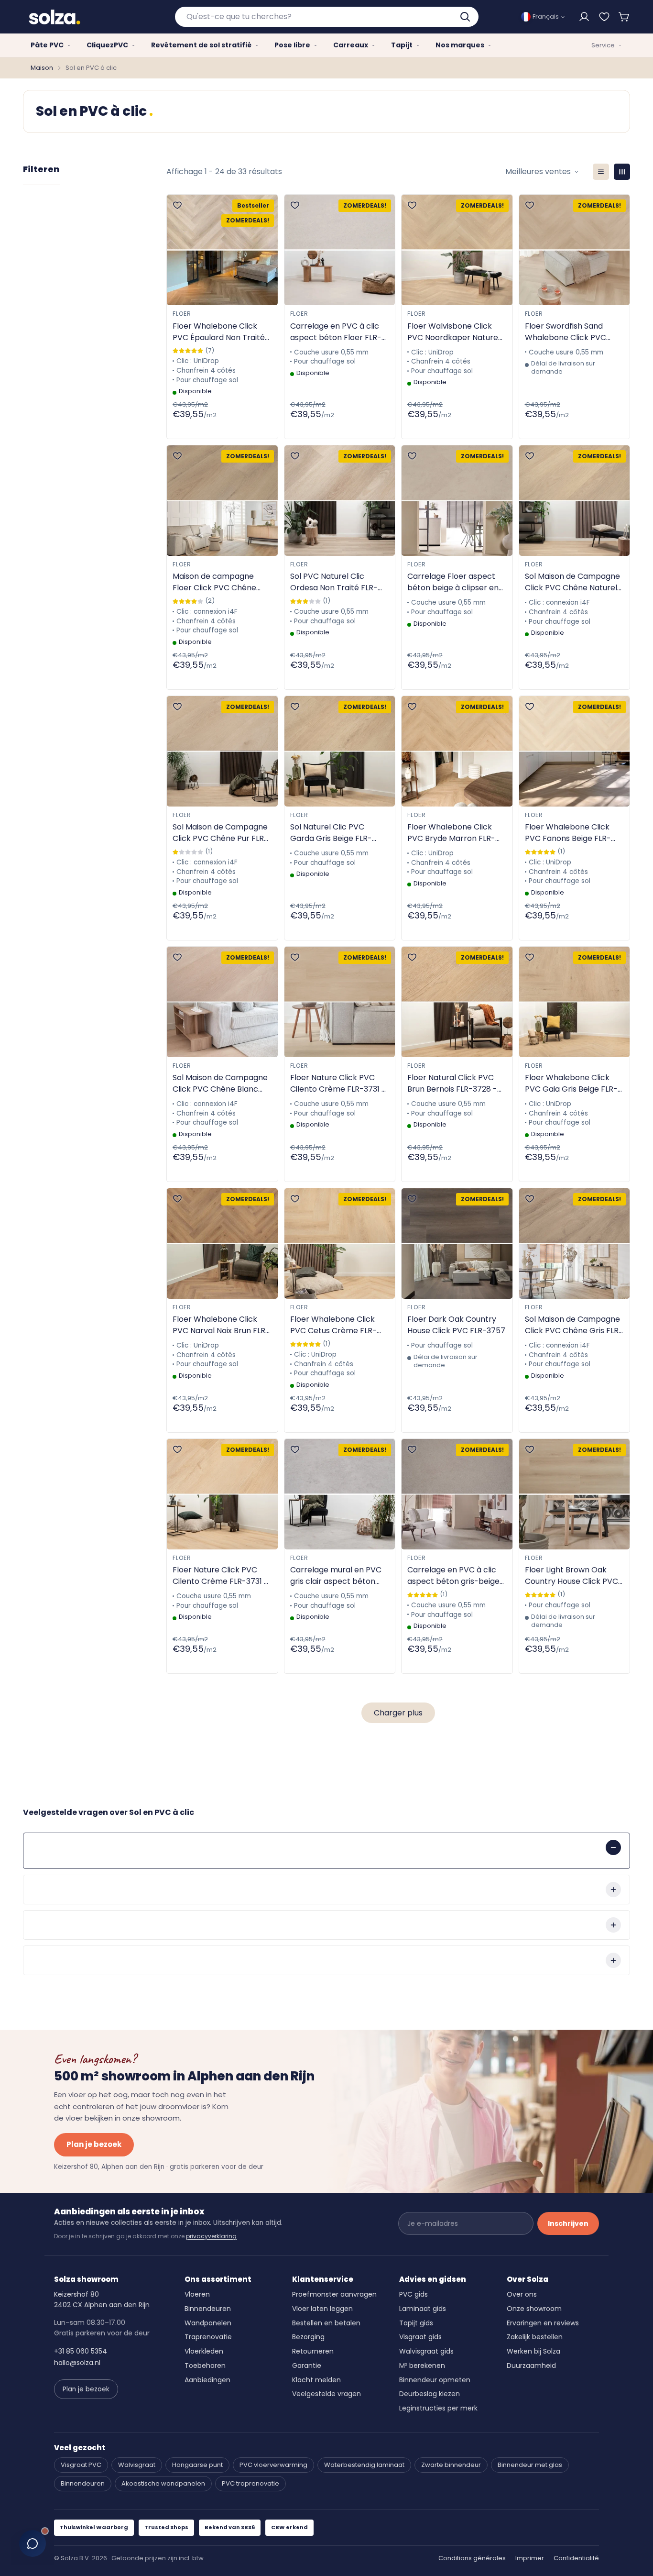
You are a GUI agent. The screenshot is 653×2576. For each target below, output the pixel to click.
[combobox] (327, 17)
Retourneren (313, 2351)
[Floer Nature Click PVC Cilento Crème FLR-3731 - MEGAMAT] (340, 1002)
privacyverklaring (211, 2236)
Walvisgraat (137, 2465)
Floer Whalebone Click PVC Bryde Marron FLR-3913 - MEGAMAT (451, 833)
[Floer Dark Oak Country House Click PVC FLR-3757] (457, 1244)
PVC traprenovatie (250, 2483)
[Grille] (622, 172)
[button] (624, 17)
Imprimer (530, 2558)
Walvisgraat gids (426, 2351)
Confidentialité (576, 2558)
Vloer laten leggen (322, 2309)
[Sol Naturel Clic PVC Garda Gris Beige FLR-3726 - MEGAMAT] (340, 751)
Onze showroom (534, 2309)
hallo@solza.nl (77, 2363)
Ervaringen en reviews (543, 2323)
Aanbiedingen (207, 2380)
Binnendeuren (208, 2309)
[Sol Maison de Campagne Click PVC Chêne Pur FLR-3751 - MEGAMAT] (222, 751)
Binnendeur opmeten (435, 2380)
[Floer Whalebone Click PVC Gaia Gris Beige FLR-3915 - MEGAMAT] (575, 1002)
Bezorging (308, 2337)
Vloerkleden (204, 2351)
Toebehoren (205, 2366)
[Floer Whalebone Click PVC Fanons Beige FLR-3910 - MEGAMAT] (575, 751)
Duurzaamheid (531, 2366)
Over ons (522, 2294)
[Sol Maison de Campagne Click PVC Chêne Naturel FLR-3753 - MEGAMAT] (575, 501)
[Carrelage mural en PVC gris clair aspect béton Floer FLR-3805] (340, 1494)
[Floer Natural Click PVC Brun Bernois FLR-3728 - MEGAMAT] (457, 1002)
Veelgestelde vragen (326, 2394)
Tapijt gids (416, 2323)
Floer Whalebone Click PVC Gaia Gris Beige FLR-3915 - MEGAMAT (571, 1083)
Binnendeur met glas (530, 2465)
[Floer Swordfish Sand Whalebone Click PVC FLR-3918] (575, 250)
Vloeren (197, 2294)
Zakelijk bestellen (535, 2337)
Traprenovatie (208, 2337)
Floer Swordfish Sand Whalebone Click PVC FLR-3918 (566, 332)
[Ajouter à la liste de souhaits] (177, 205)
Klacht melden (316, 2380)
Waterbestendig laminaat (364, 2465)
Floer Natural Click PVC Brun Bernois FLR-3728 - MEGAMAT (452, 1083)
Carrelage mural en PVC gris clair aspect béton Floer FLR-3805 (336, 1576)
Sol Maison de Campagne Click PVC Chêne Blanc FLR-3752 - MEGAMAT (220, 1083)
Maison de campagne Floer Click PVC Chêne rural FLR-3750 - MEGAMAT (214, 582)
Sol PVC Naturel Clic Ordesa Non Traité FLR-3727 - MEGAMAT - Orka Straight (336, 582)
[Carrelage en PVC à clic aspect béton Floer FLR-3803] (340, 250)
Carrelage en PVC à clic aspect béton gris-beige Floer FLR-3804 (453, 1576)
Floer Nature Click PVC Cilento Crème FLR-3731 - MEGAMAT (338, 1083)
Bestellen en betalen (326, 2323)
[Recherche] (466, 17)
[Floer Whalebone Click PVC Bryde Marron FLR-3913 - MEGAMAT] (457, 751)
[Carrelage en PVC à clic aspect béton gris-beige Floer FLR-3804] (457, 1494)
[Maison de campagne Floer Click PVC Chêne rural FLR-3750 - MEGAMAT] (222, 501)
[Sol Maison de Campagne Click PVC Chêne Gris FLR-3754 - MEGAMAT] (575, 1244)
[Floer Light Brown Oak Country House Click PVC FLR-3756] (575, 1494)
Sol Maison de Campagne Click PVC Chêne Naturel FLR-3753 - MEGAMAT (572, 582)
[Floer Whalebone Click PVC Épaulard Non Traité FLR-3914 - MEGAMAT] (222, 250)
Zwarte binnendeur (451, 2465)
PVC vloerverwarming (273, 2465)
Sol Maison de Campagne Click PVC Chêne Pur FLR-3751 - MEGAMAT (220, 833)
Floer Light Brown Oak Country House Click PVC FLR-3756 (571, 1576)
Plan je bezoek (94, 2144)
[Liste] (601, 172)
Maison (42, 68)
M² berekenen (422, 2366)
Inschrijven (568, 2223)
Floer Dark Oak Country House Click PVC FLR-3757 (456, 1325)
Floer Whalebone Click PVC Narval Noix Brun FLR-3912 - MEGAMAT (221, 1325)
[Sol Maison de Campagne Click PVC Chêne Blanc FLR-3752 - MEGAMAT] (222, 1002)
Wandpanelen (208, 2323)
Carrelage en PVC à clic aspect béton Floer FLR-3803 (336, 332)
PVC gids (414, 2294)
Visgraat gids (420, 2337)
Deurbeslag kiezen (430, 2394)
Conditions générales (472, 2558)
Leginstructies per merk (438, 2408)
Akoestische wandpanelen (163, 2483)
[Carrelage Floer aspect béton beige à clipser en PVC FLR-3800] (457, 501)
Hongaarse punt (197, 2465)
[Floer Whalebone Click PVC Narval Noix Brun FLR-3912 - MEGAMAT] (222, 1244)
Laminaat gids (423, 2309)
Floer (182, 314)
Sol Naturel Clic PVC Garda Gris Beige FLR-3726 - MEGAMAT (331, 833)
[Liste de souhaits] (604, 17)
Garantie (307, 2366)
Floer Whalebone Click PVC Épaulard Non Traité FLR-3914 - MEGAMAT (219, 332)
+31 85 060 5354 (81, 2351)
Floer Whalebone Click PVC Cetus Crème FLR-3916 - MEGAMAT (333, 1325)
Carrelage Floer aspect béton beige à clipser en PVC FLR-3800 (453, 582)
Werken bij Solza (533, 2351)
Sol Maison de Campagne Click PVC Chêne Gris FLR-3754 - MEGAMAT (574, 1325)
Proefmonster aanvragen (334, 2294)
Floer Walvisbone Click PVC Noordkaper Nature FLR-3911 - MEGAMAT (453, 332)
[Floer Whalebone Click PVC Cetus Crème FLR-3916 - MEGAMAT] (340, 1244)
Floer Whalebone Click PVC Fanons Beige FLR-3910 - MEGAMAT (568, 833)
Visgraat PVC (81, 2465)
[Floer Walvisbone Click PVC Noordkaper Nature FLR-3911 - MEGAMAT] (457, 250)
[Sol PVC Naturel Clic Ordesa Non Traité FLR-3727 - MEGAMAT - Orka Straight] (340, 501)
